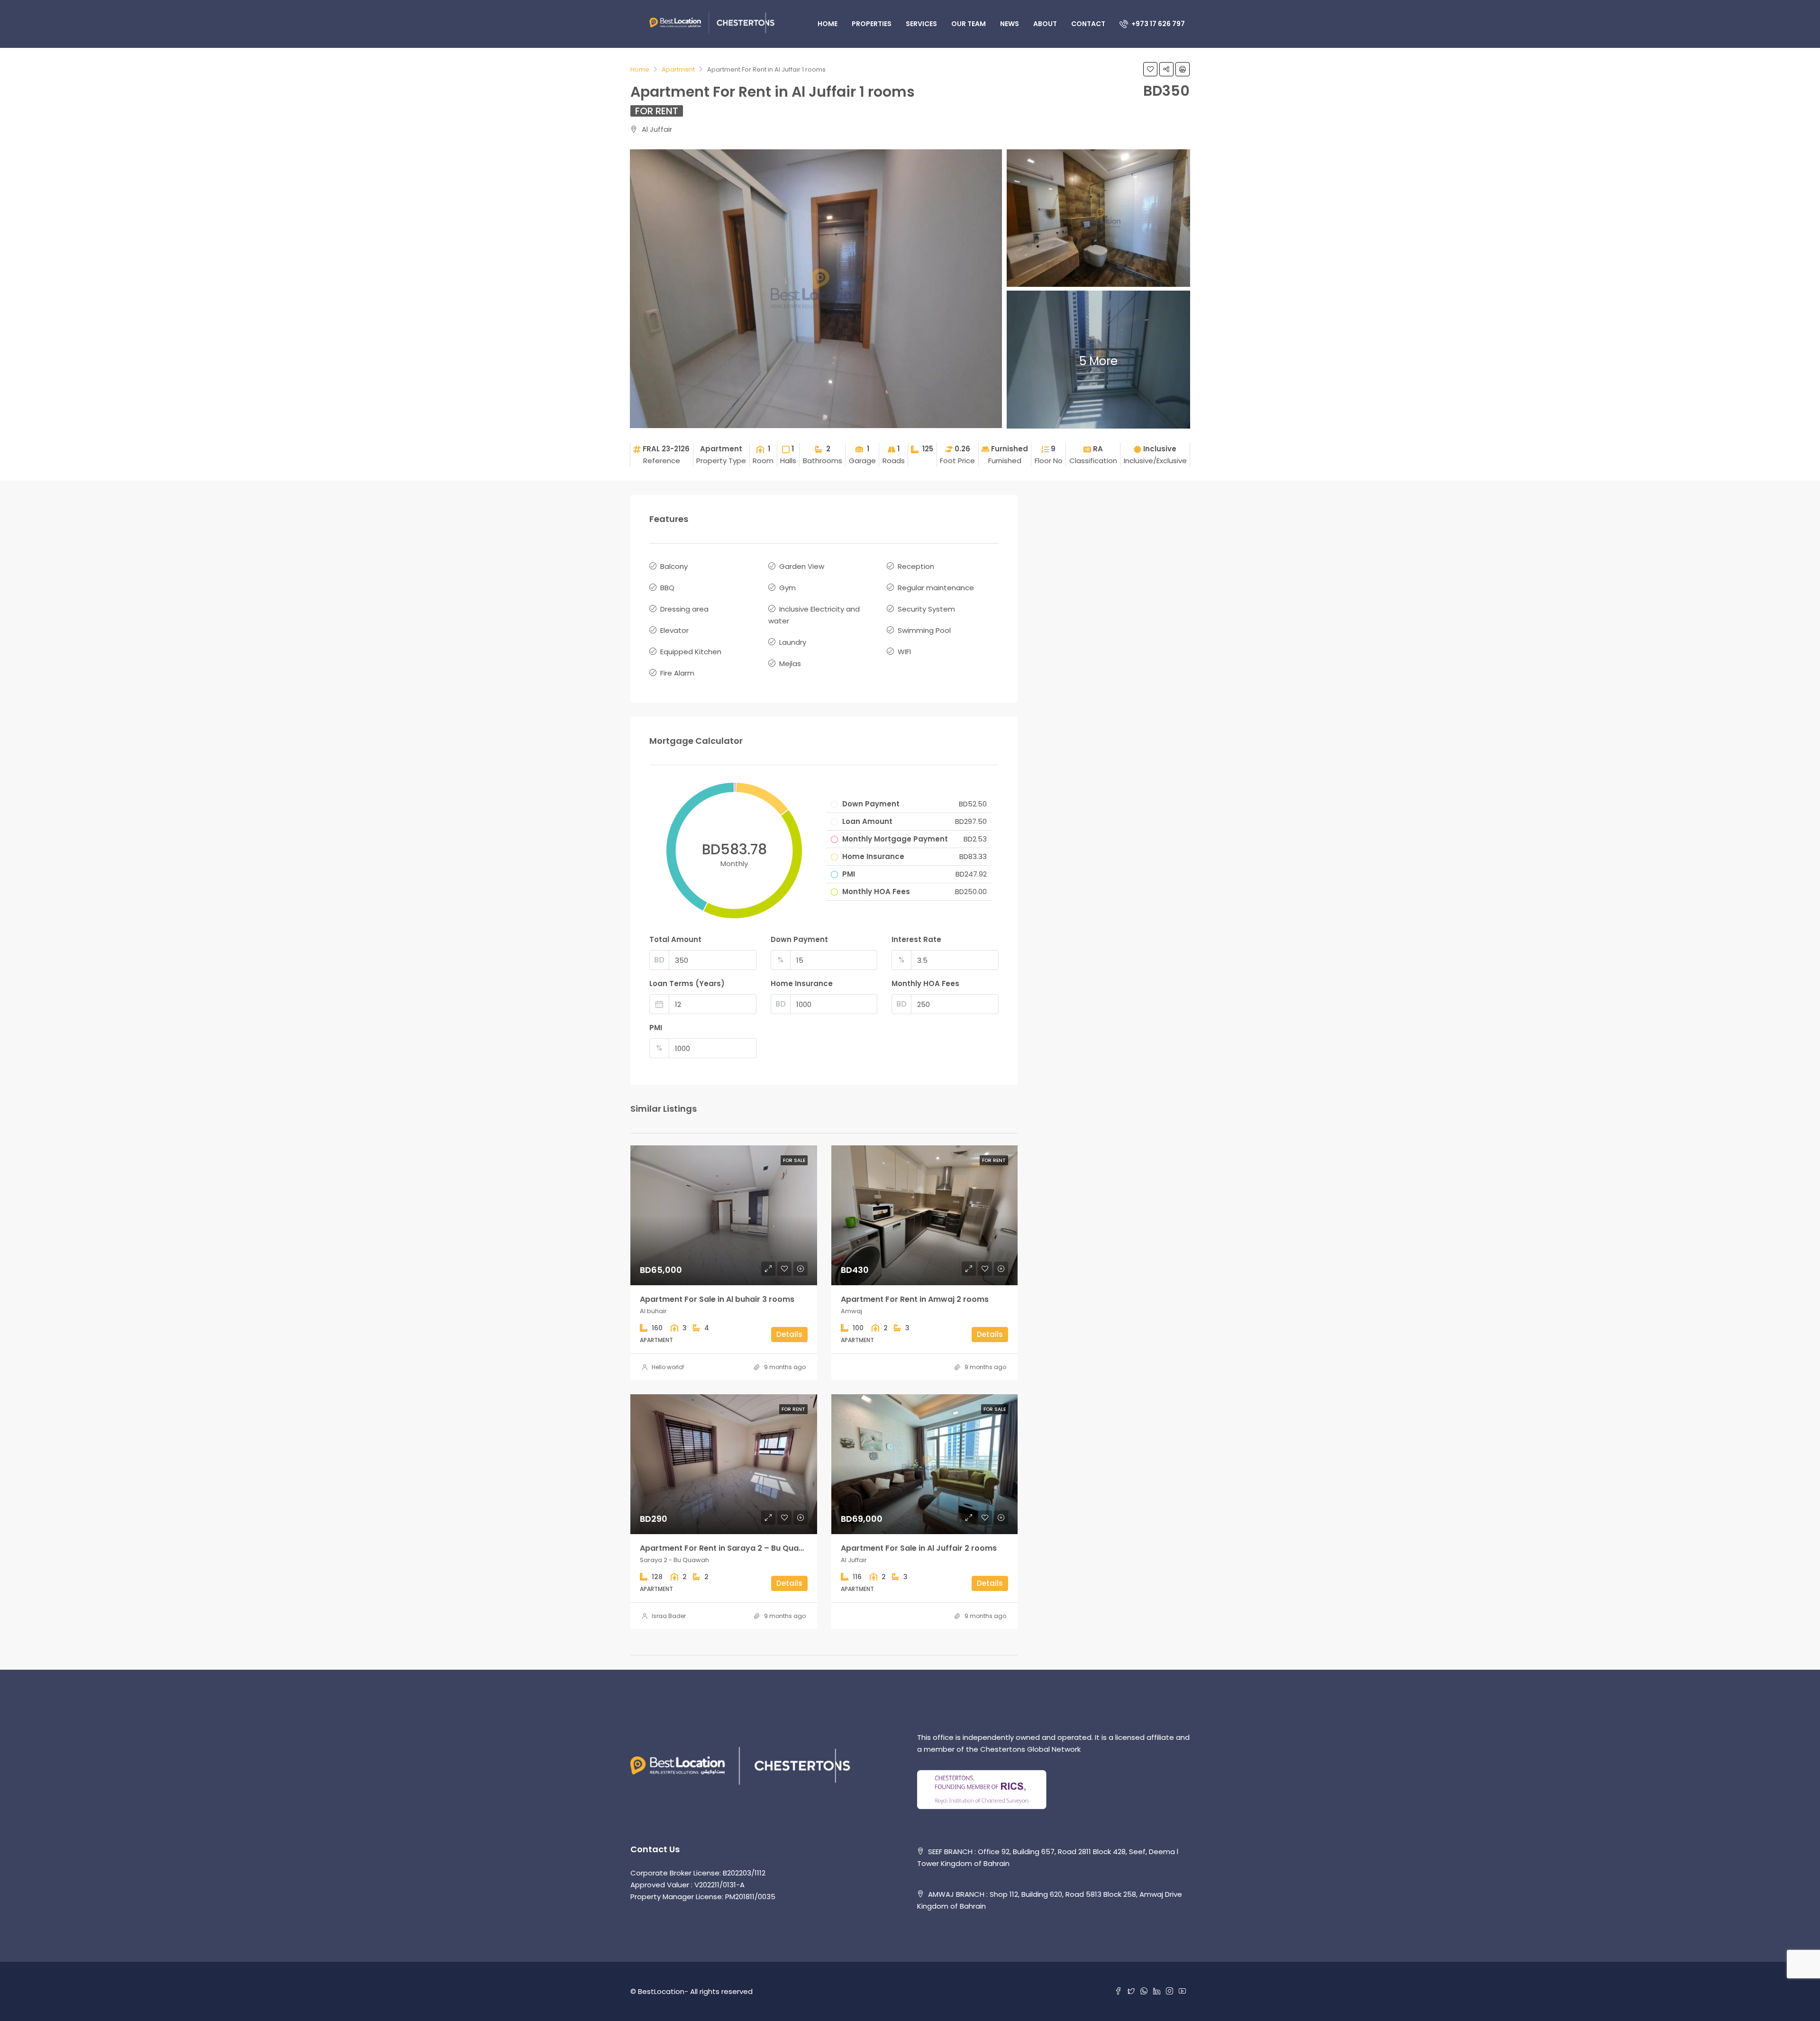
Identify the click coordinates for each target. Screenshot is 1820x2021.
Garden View (802, 566)
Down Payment (799, 939)
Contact (1088, 24)
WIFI (904, 652)
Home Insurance (802, 983)
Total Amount (675, 939)
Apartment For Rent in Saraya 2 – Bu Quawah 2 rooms (745, 1548)
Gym (787, 588)
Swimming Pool (924, 630)
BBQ (667, 588)
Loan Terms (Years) (687, 983)
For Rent (657, 111)
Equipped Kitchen (691, 652)
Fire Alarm (677, 673)
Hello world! (668, 1367)
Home (828, 24)
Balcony (674, 566)
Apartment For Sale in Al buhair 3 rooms (717, 1299)
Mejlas (790, 663)
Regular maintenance (936, 588)
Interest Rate (916, 939)
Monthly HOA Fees (925, 983)
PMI (656, 1028)
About (1045, 24)
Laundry (793, 642)
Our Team (969, 24)
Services (921, 24)
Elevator (674, 630)
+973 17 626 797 (1157, 24)
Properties (872, 24)
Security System (926, 609)
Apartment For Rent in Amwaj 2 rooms (915, 1299)
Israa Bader (669, 1616)
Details (789, 1334)
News (1010, 24)
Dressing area (684, 609)
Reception (916, 566)
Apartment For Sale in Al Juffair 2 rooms (919, 1548)
